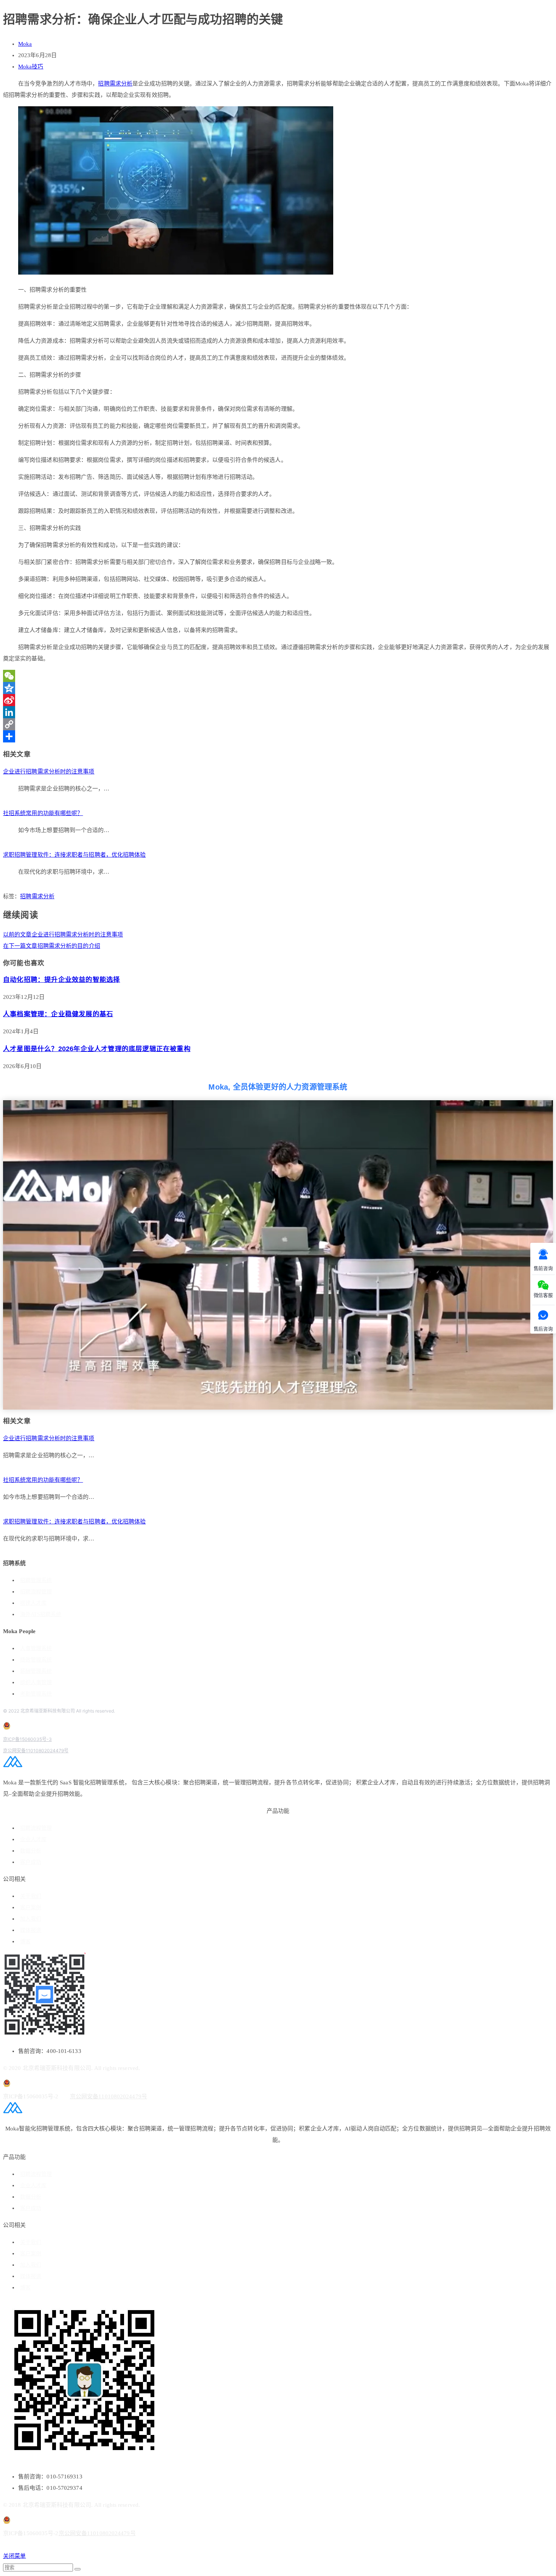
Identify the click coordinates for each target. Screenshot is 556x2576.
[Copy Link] (278, 724)
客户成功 (31, 1862)
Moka (25, 44)
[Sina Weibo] (278, 700)
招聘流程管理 (36, 1592)
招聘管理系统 (36, 1580)
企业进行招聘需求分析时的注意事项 (49, 772)
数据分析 (31, 1851)
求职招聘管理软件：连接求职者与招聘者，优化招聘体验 (75, 855)
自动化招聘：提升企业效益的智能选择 (61, 980)
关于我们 (31, 1896)
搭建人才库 (33, 1603)
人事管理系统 (36, 1648)
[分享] (278, 736)
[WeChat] (278, 676)
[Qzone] (278, 688)
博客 (25, 1942)
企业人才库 (33, 1839)
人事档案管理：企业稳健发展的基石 (58, 1014)
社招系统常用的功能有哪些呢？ (43, 813)
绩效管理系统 (36, 1660)
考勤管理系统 (36, 1694)
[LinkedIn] (278, 712)
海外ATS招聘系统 (41, 1614)
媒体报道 (31, 1930)
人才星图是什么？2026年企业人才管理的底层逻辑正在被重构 (97, 1049)
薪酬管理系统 (36, 1671)
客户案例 (31, 1908)
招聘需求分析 (115, 84)
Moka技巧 (31, 67)
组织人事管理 (36, 1682)
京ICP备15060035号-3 (27, 1739)
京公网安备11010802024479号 (36, 1751)
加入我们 (31, 1919)
